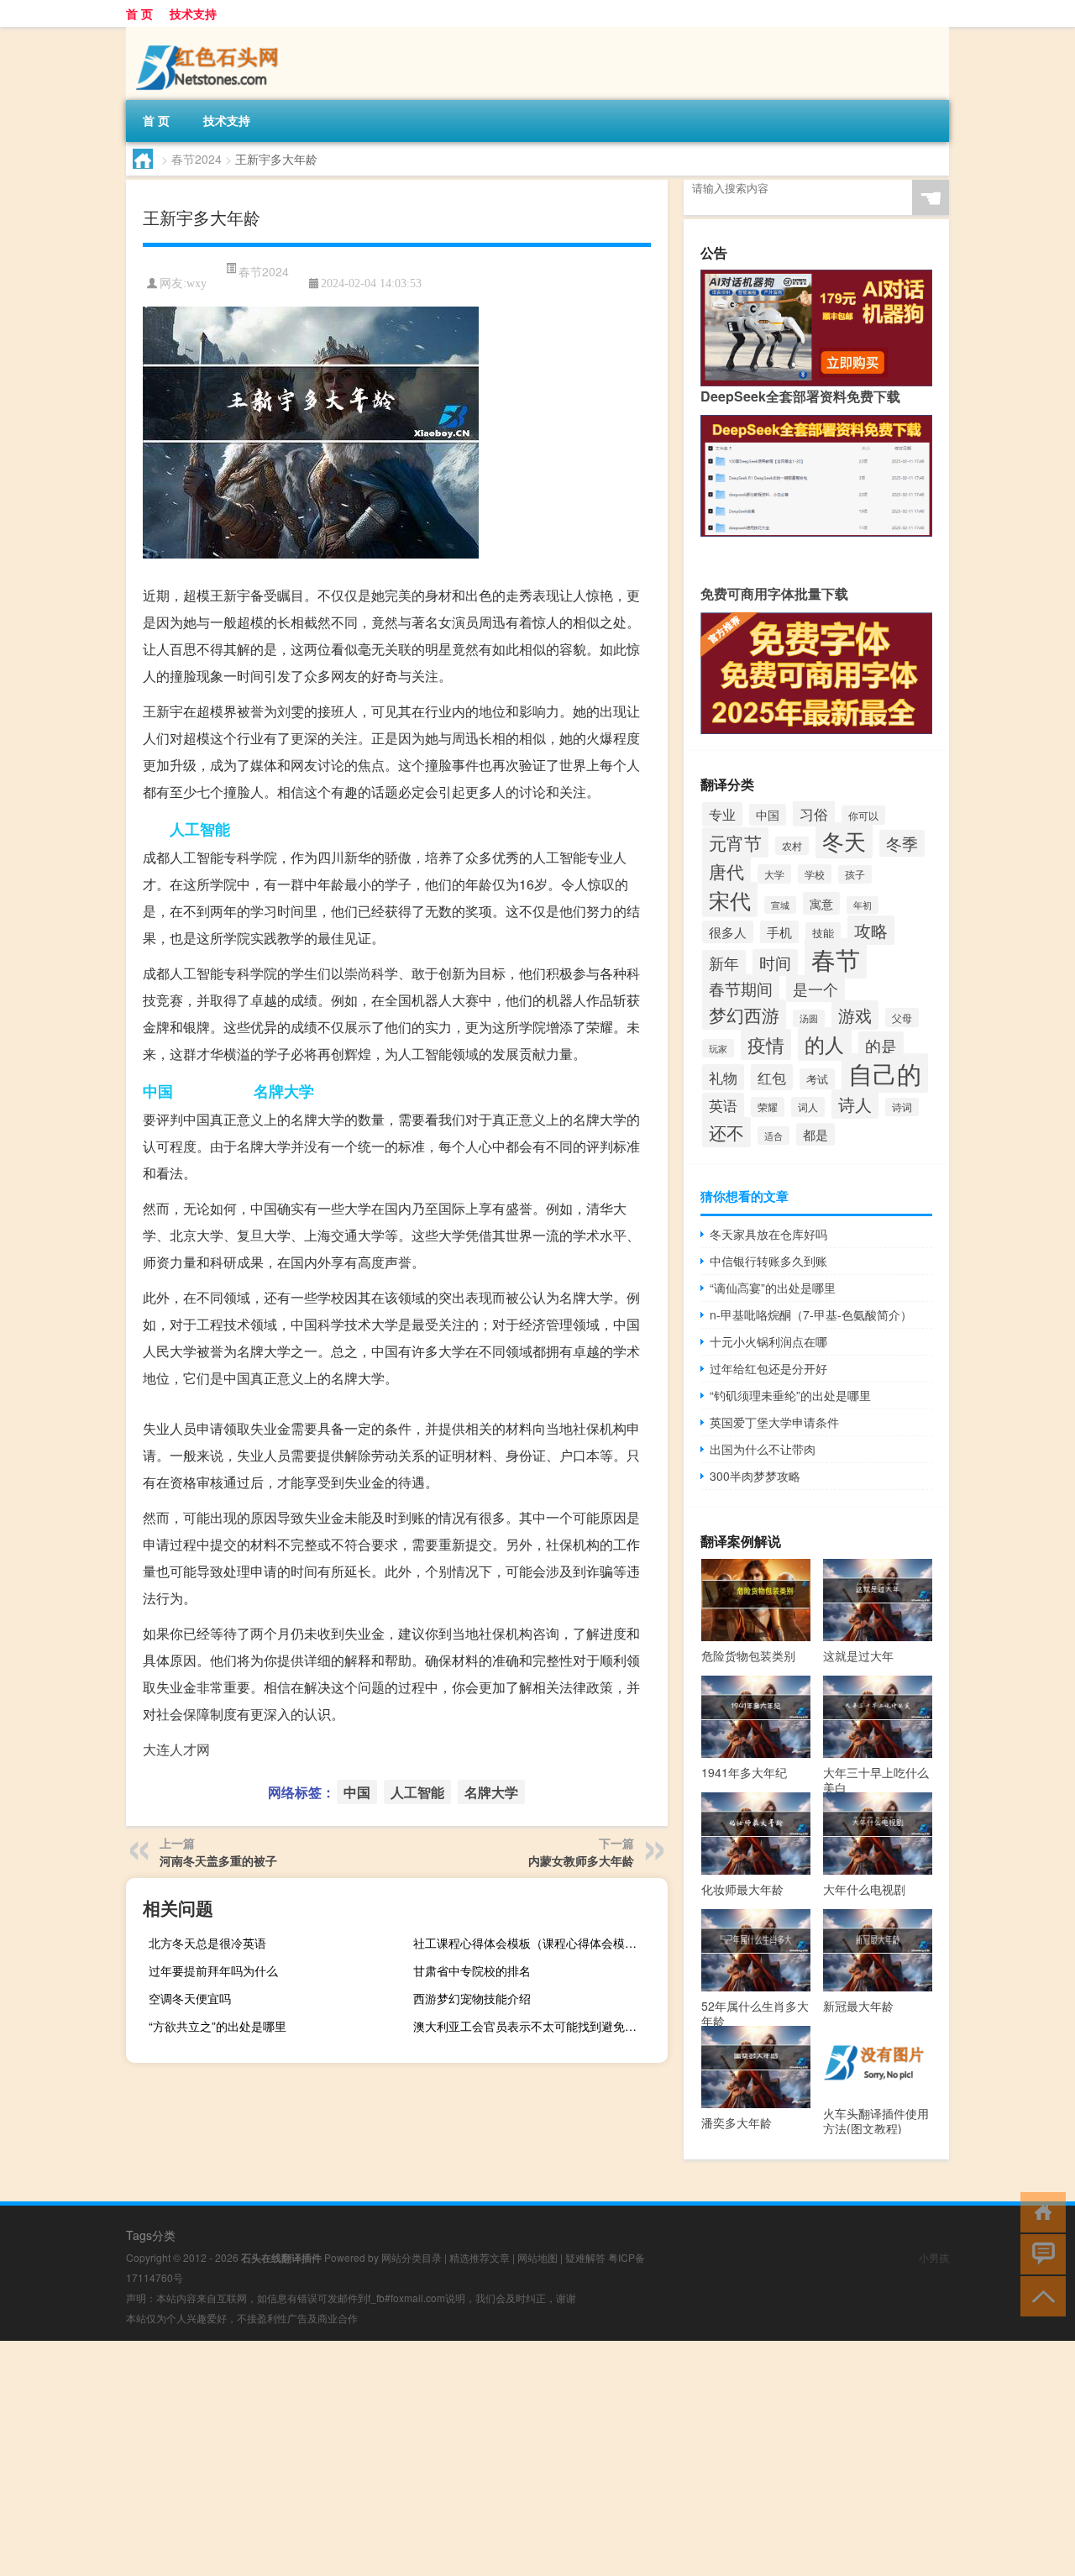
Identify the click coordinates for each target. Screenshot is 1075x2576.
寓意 (821, 903)
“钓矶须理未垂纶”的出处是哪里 (790, 1395)
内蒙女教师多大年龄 (581, 1860)
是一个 (815, 989)
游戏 (855, 1015)
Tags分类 (151, 2235)
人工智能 (200, 829)
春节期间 (741, 988)
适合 (773, 1136)
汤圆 (809, 1018)
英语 (723, 1105)
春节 (836, 958)
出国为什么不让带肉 (763, 1449)
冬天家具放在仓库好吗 (768, 1234)
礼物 (723, 1077)
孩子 (855, 874)
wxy (197, 283)
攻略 (871, 930)
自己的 (885, 1073)
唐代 (726, 871)
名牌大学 (284, 1091)
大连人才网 (176, 1749)
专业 (722, 814)
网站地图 (537, 2257)
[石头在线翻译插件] (210, 39)
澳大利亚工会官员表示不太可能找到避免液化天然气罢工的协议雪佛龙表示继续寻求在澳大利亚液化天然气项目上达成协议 (532, 2026)
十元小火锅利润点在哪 (768, 1341)
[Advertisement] (504, 2458)
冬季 (902, 843)
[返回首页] (1039, 2211)
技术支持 (193, 13)
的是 (881, 1045)
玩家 (718, 1048)
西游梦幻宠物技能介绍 (472, 1998)
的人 (825, 1044)
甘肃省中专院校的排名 (472, 1970)
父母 (902, 1018)
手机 (779, 932)
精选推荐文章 (480, 2257)
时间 (775, 963)
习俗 (814, 813)
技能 (823, 933)
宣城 (780, 905)
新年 (724, 963)
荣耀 (768, 1107)
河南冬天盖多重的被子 (218, 1860)
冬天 (844, 840)
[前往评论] (1039, 2253)
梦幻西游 (744, 1015)
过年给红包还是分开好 (768, 1368)
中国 (158, 1091)
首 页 (139, 13)
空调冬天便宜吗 (190, 1998)
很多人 (728, 932)
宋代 (730, 900)
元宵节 (735, 842)
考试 (817, 1079)
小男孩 (934, 2257)
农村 (792, 846)
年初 (863, 905)
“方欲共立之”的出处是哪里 (218, 2026)
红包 (772, 1077)
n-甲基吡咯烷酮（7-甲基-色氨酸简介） (811, 1314)
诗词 (902, 1107)
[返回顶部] (1039, 2295)
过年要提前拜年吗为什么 (213, 1970)
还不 (726, 1132)
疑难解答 (585, 2257)
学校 (815, 874)
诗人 (855, 1104)
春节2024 (197, 159)
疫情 (766, 1044)
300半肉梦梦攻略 (755, 1476)
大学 (774, 874)
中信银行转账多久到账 (768, 1261)
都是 (815, 1134)
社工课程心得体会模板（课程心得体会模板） (531, 1943)
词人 (808, 1107)
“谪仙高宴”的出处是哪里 (773, 1288)
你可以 (863, 815)
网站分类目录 (412, 2257)
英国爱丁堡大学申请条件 (774, 1422)
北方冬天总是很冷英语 (207, 1943)
